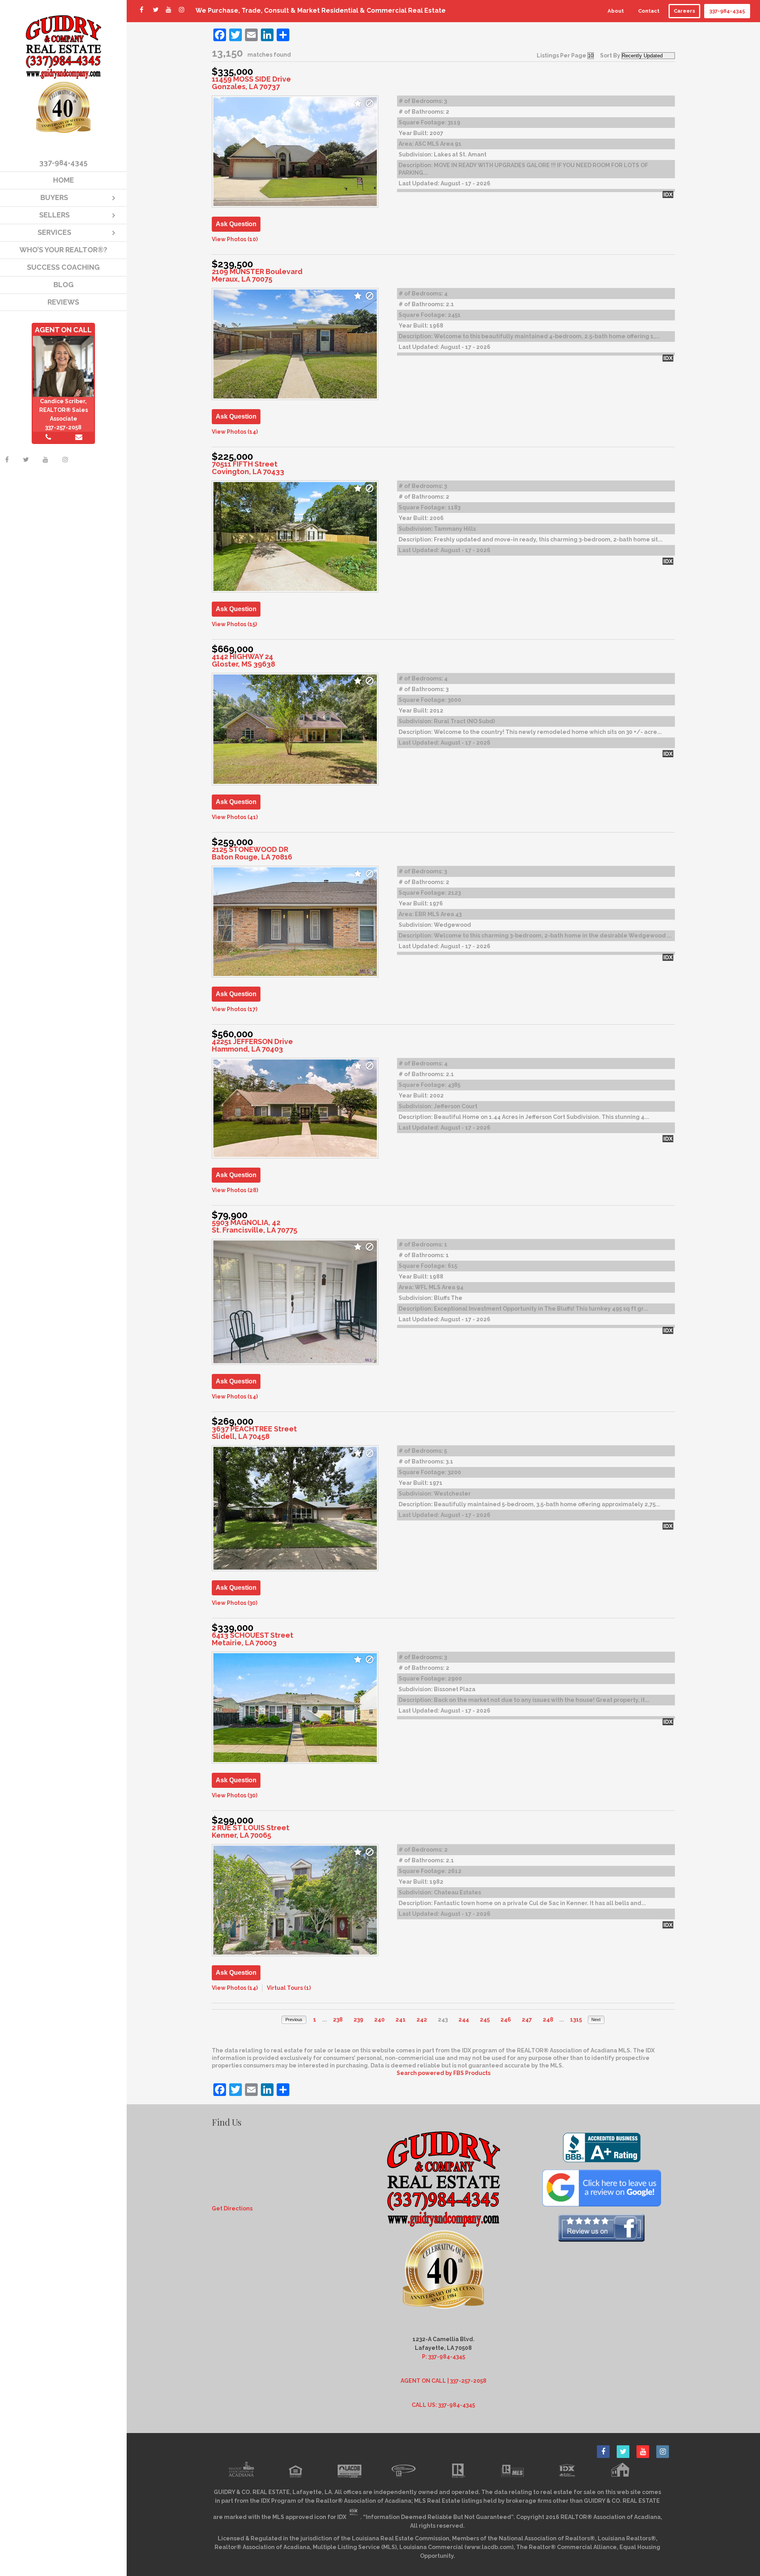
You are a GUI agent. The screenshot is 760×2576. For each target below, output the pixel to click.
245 (485, 2020)
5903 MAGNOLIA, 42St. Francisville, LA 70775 (255, 1226)
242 (422, 2020)
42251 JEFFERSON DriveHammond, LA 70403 (252, 1045)
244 (464, 2020)
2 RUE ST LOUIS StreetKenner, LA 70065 (251, 1831)
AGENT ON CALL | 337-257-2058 (444, 2381)
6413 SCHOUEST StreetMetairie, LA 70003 (253, 1639)
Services (54, 232)
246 (506, 2020)
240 (379, 2020)
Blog (64, 285)
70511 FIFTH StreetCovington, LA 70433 (248, 468)
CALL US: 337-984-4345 (443, 2405)
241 (401, 2020)
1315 (576, 2020)
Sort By (610, 55)
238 (338, 2020)
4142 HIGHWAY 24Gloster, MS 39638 (243, 660)
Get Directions (232, 2208)
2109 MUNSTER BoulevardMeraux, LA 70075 (257, 275)
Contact (649, 11)
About (616, 11)
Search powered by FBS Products (444, 2073)
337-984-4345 (727, 11)
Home (64, 180)
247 (527, 2020)
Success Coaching (63, 267)
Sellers (54, 215)
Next (596, 2020)
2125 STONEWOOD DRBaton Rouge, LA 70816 (252, 853)
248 (548, 2020)
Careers (684, 11)
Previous (294, 2020)
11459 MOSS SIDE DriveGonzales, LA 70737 (251, 83)
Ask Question (236, 224)
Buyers (54, 197)
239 (358, 2020)
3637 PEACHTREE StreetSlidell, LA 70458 (254, 1433)
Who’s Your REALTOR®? (63, 250)
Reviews (63, 302)
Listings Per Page (561, 55)
